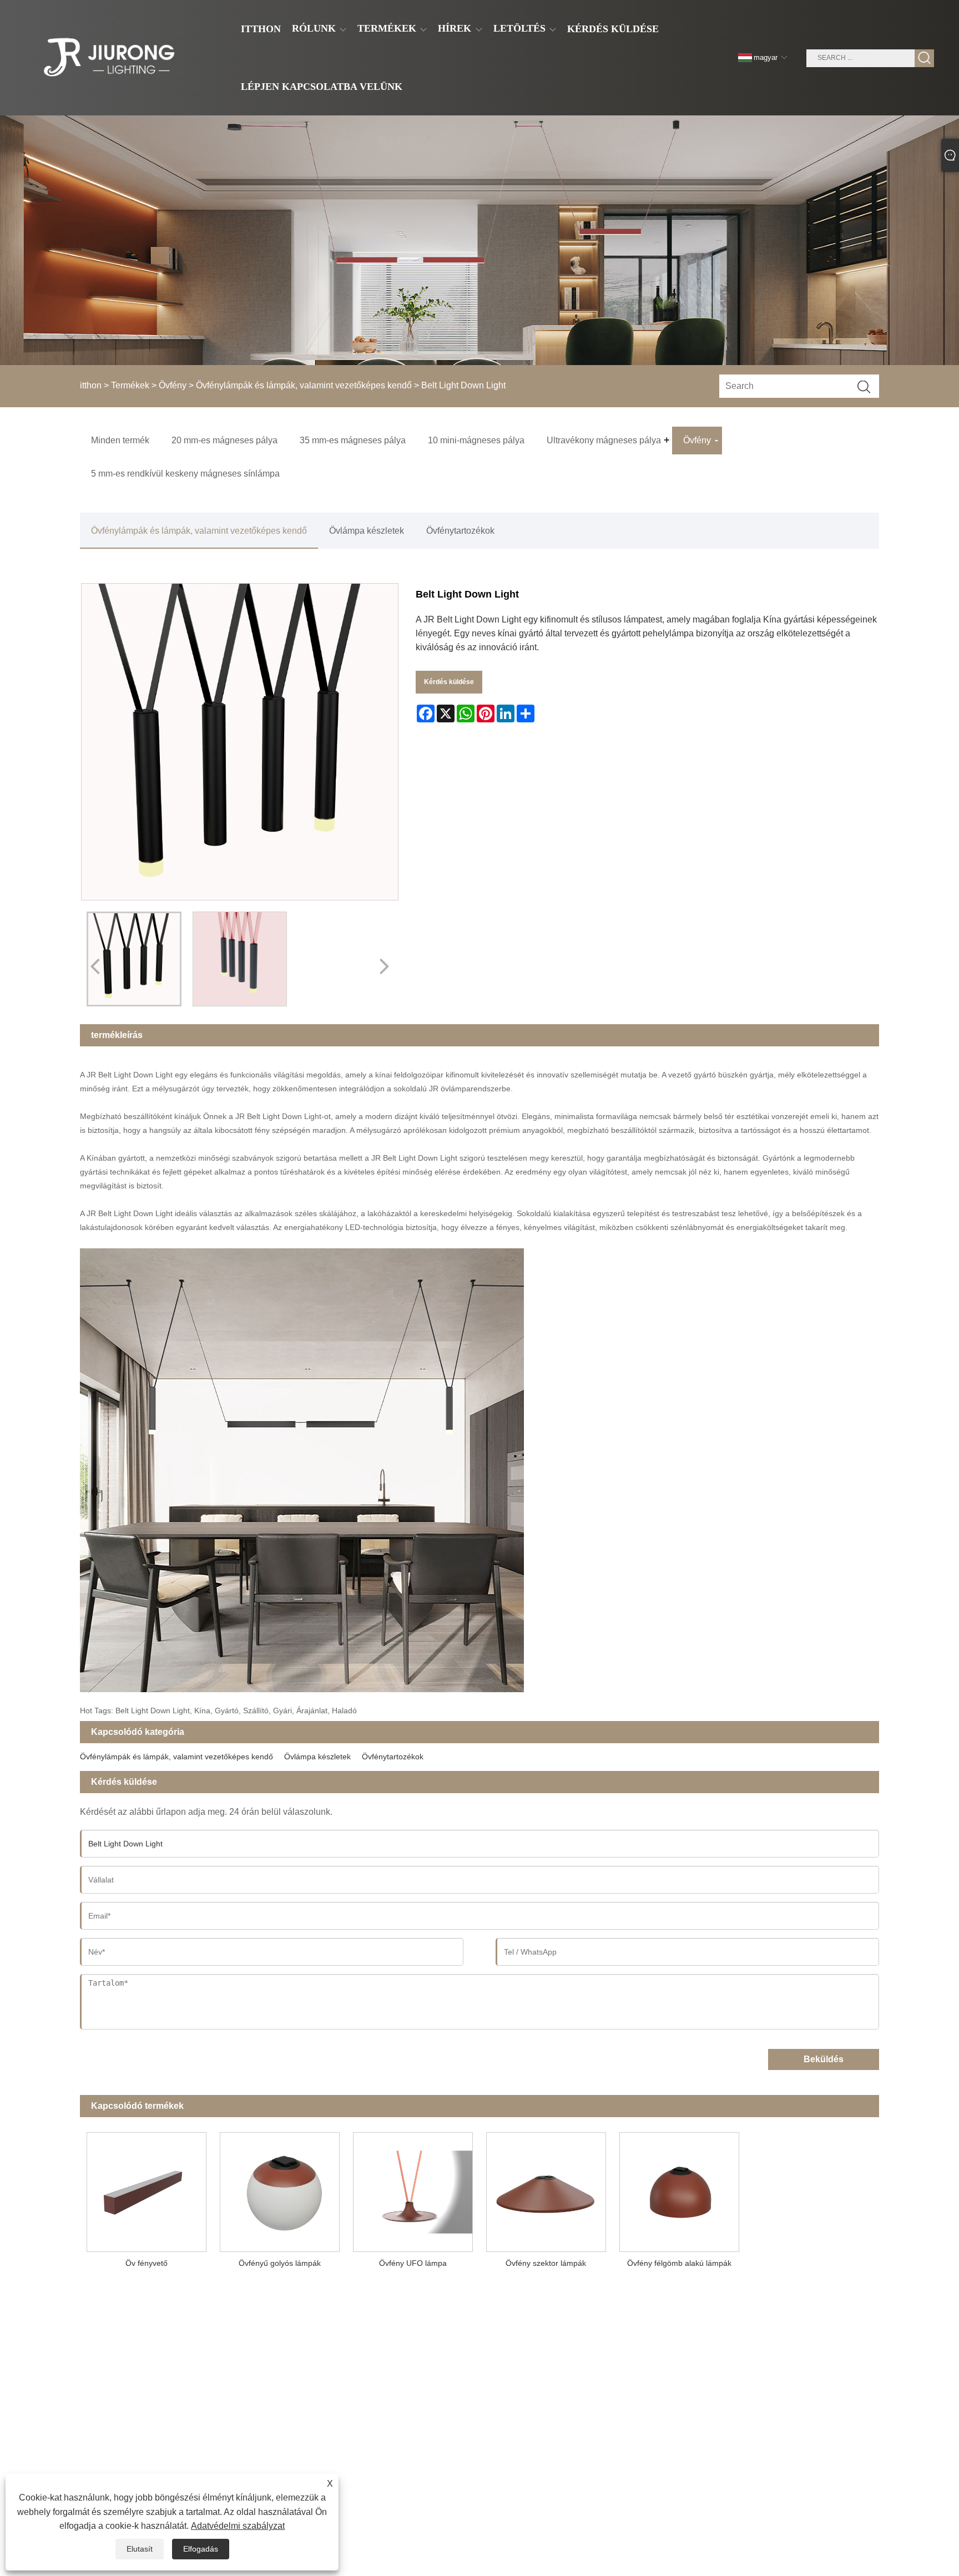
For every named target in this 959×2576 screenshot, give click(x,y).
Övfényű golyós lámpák (280, 2263)
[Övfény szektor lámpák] (546, 2189)
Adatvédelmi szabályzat (238, 2526)
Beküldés (824, 2059)
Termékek (130, 385)
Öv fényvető (147, 2263)
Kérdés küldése (449, 682)
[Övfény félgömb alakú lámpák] (679, 2189)
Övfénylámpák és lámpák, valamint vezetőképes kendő (304, 385)
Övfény (173, 385)
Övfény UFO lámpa (413, 2263)
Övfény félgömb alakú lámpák (679, 2263)
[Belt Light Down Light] (134, 959)
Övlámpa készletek (367, 531)
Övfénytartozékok (460, 531)
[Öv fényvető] (147, 2189)
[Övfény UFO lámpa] (413, 2189)
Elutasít (140, 2549)
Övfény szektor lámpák (546, 2263)
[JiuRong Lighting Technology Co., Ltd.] (107, 58)
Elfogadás (201, 2549)
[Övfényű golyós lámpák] (280, 2189)
